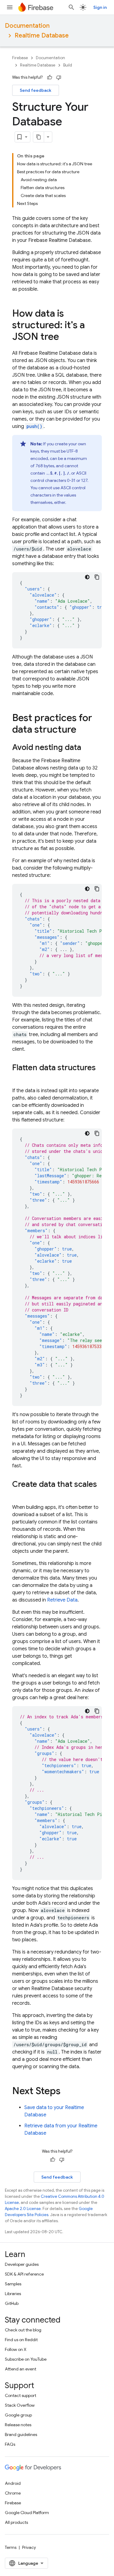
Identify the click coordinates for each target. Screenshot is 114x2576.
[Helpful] (50, 77)
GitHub (12, 2303)
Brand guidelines (21, 2434)
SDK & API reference (24, 2274)
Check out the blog (23, 2330)
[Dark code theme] (87, 577)
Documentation (27, 26)
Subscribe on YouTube (26, 2359)
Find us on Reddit (21, 2340)
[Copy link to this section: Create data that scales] (18, 1494)
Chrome (13, 2493)
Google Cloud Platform (27, 2513)
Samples (13, 2284)
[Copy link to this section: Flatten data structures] (18, 1078)
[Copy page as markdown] (39, 137)
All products (16, 2522)
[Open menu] (10, 7)
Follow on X (16, 2349)
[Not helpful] (59, 77)
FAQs (10, 2444)
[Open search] (71, 7)
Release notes (18, 2425)
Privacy (29, 2547)
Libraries (13, 2294)
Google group (18, 2415)
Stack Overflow (20, 2405)
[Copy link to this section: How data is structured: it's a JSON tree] (65, 337)
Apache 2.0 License (23, 2209)
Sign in (100, 7)
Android (13, 2483)
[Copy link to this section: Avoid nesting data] (87, 748)
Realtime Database (42, 36)
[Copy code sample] (97, 577)
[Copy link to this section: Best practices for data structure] (82, 730)
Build (68, 65)
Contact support (21, 2395)
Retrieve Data (62, 1600)
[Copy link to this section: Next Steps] (67, 2092)
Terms (11, 2547)
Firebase (20, 58)
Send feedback (36, 90)
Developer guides (22, 2264)
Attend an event (21, 2369)
